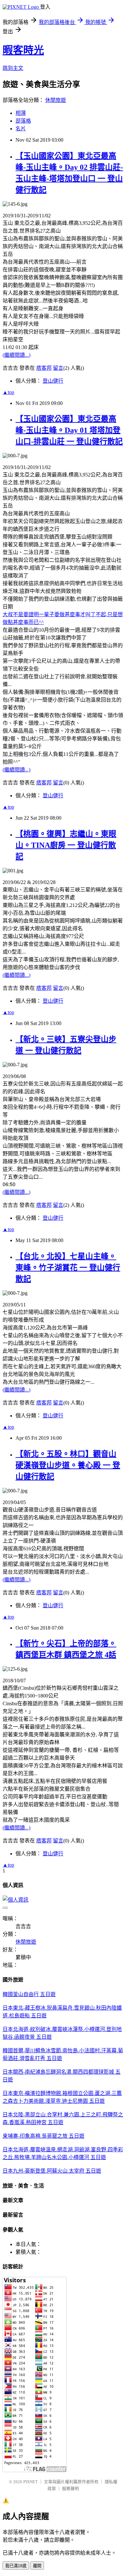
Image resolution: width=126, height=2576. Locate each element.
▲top (8, 392)
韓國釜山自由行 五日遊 (29, 1994)
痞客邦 (44, 368)
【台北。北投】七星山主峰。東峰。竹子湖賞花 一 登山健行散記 (68, 1268)
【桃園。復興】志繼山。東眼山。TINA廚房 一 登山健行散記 (66, 845)
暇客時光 (23, 50)
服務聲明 (70, 2489)
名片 (21, 129)
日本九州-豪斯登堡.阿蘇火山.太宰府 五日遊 (52, 2171)
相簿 (21, 113)
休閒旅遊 (56, 100)
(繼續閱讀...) (16, 355)
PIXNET (31, 2482)
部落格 (23, 121)
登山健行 (53, 381)
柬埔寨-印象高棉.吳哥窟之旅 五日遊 (43, 2136)
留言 (58, 368)
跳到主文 (13, 68)
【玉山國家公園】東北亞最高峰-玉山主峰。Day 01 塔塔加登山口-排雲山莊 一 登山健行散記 (69, 430)
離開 (37, 2566)
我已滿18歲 (16, 2566)
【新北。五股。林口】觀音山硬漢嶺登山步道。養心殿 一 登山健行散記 (68, 1465)
